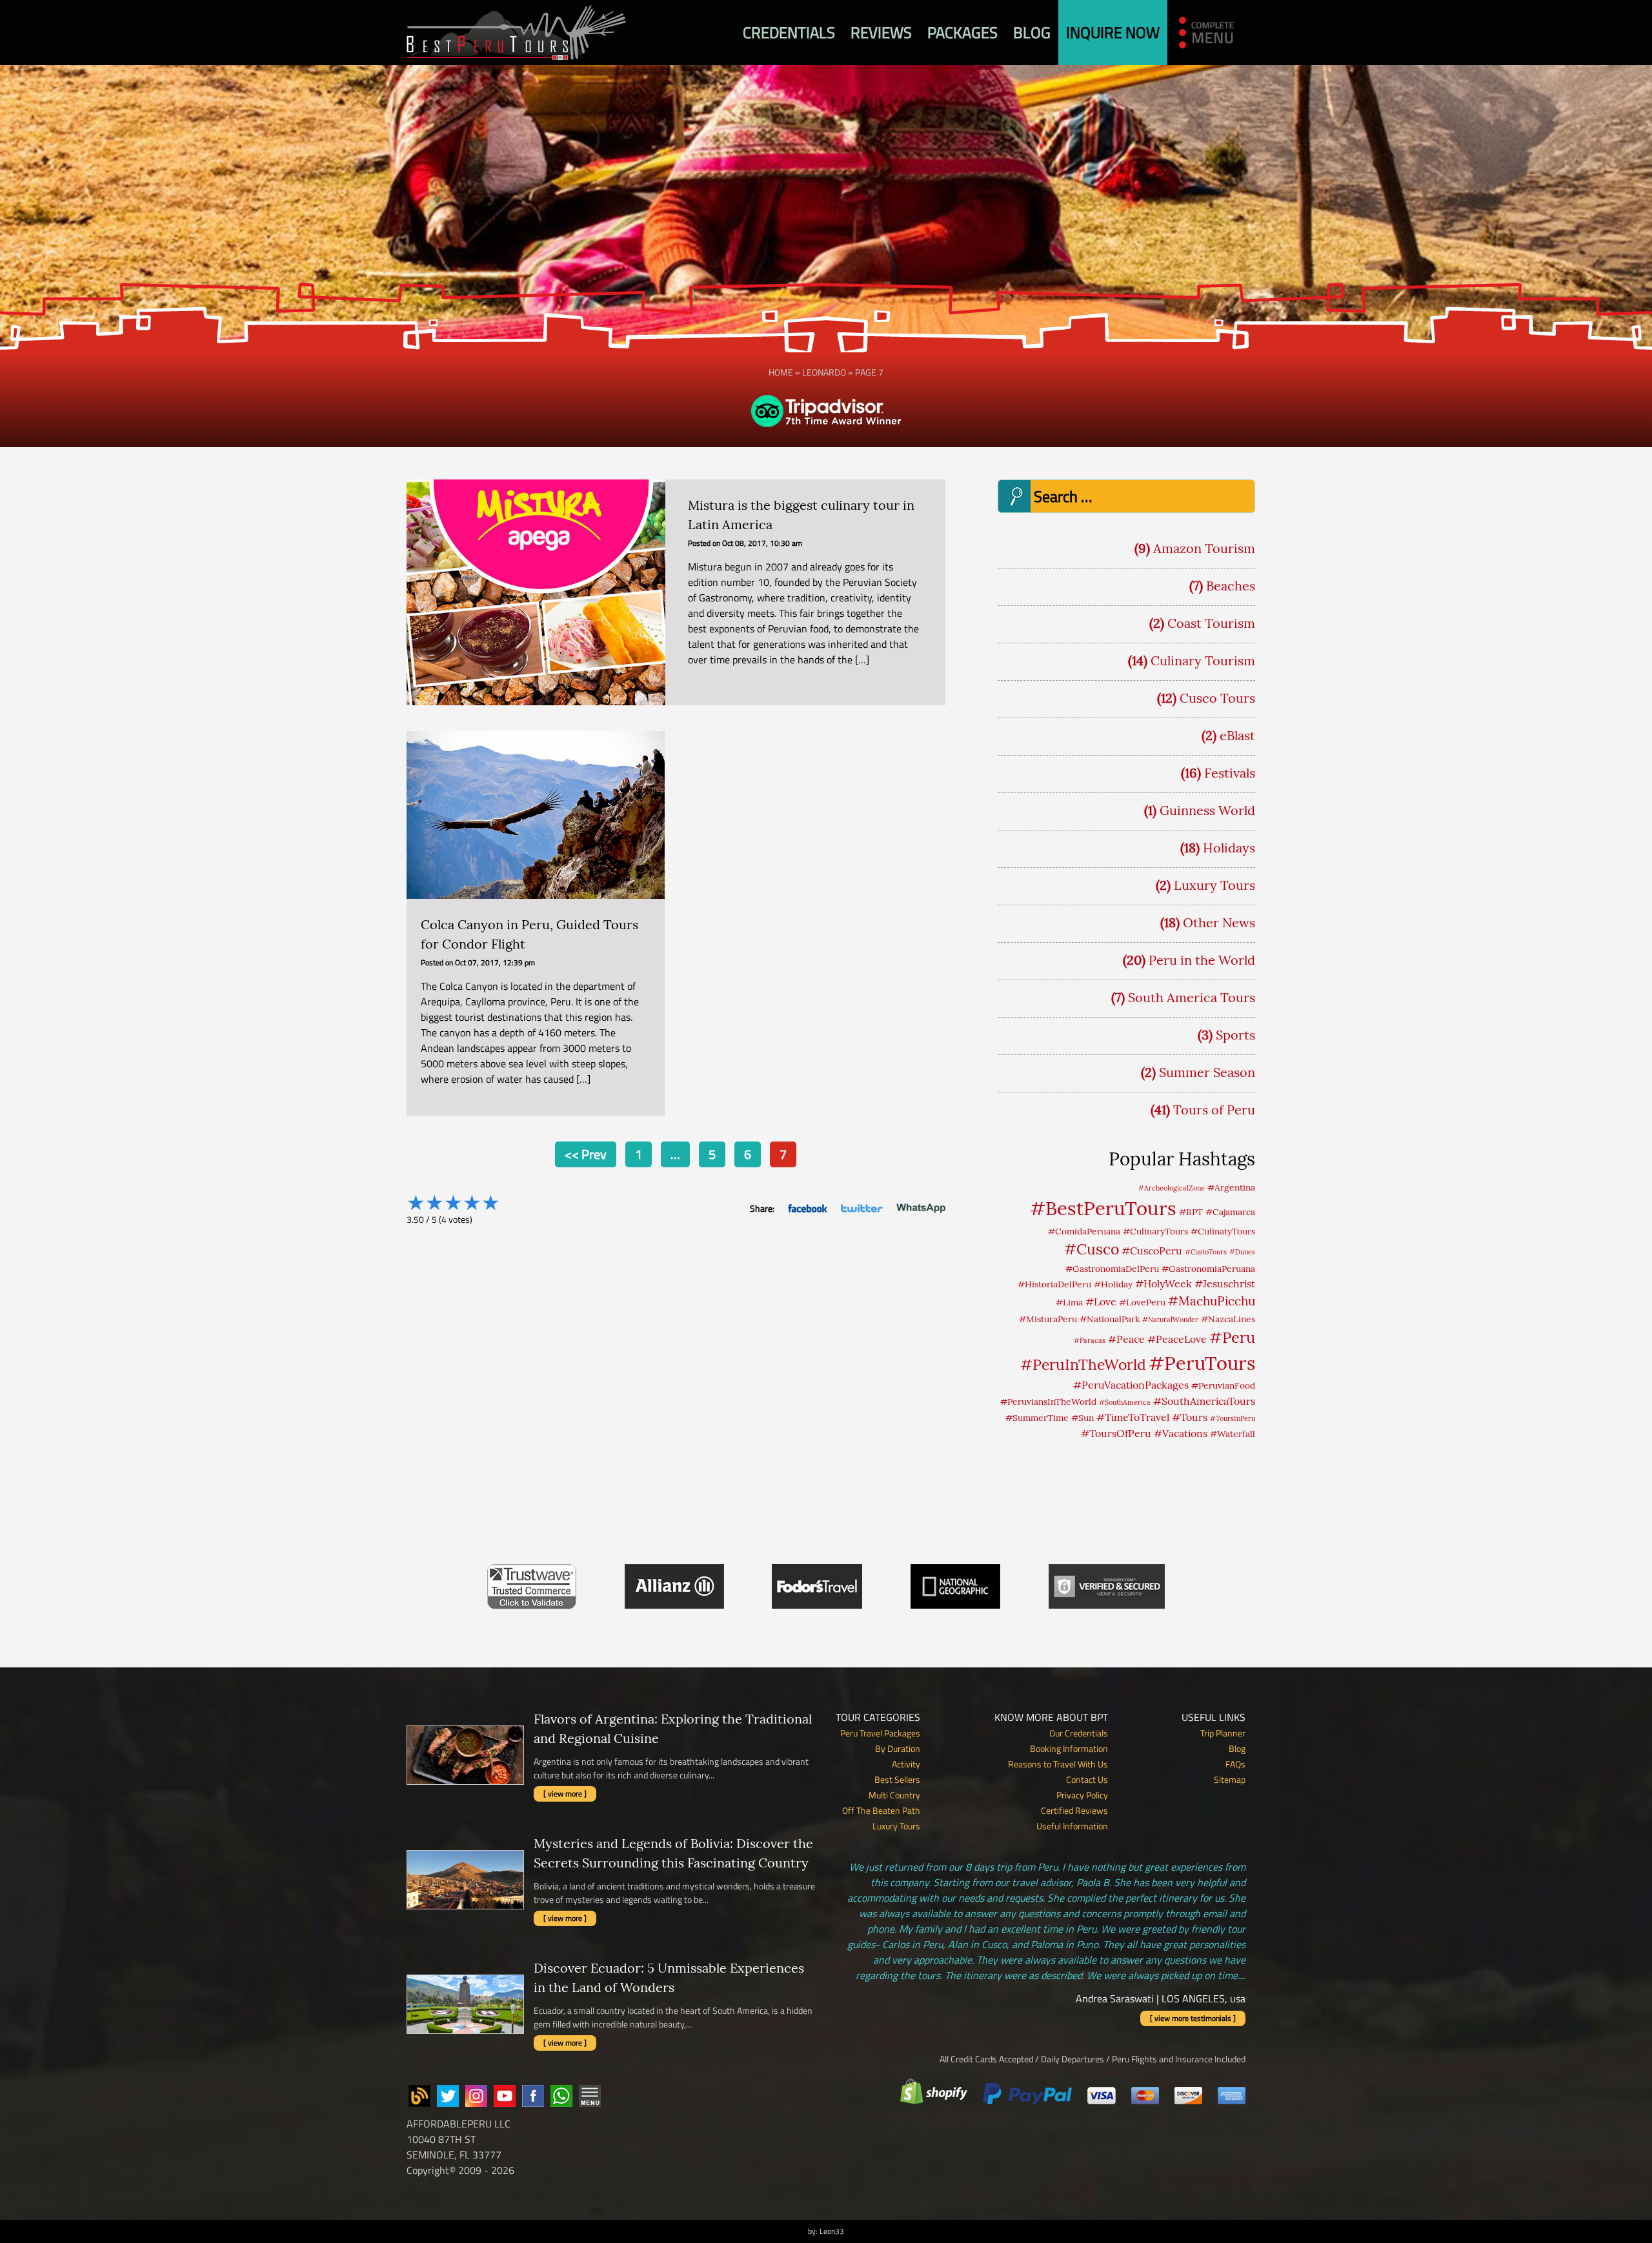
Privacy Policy (1082, 1795)
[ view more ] (565, 1794)
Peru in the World (1202, 960)
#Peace (1126, 1339)
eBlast (1237, 735)
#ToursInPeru (1233, 1418)
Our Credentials (1079, 1733)
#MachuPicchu (1212, 1301)
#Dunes (1242, 1252)
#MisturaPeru (1048, 1319)
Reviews (881, 32)
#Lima (1069, 1302)
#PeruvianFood (1223, 1385)
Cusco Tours (1217, 698)
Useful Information (1072, 1826)
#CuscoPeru (1152, 1251)
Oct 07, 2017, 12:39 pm (495, 962)
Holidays (1229, 848)
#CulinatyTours (1223, 1231)
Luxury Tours (1214, 885)
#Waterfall (1233, 1434)
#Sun (1083, 1418)
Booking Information (1069, 1748)
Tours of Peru (1214, 1110)
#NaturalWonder (1170, 1320)
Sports (1235, 1035)
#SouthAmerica (1125, 1402)
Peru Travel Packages (880, 1733)
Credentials (789, 32)
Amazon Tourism (1204, 548)
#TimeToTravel (1133, 1417)
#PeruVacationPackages (1131, 1385)
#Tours (1190, 1417)
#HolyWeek (1163, 1283)
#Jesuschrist (1225, 1283)
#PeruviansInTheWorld (1048, 1402)
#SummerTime (1037, 1418)
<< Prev (586, 1154)
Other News (1219, 922)
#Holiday (1113, 1284)
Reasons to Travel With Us (1058, 1764)
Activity (906, 1764)
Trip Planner (1223, 1733)
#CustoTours (1206, 1252)
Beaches (1231, 586)
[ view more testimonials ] (1193, 2018)
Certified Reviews (1074, 1810)
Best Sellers (897, 1779)
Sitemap (1230, 1779)
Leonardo (824, 372)
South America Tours (1192, 997)
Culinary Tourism (1203, 660)
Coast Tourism (1211, 623)
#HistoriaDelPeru (1054, 1284)
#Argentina (1231, 1187)
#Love (1101, 1302)
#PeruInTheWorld (1083, 1364)
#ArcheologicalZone (1172, 1188)
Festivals (1230, 773)
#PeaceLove (1177, 1339)
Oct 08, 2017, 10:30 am (762, 543)
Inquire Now (1113, 32)
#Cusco (1092, 1249)
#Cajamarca (1230, 1212)
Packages (962, 32)
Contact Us (1087, 1779)
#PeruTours (1202, 1363)
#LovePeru (1142, 1302)
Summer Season (1207, 1072)
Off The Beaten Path (881, 1810)
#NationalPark (1110, 1319)
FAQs (1235, 1764)
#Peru (1232, 1337)
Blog (1032, 32)
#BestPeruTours (1103, 1208)
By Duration (898, 1748)
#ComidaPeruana (1084, 1231)
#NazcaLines (1228, 1319)
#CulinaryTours (1155, 1231)
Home (781, 372)
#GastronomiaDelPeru (1112, 1269)
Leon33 (832, 2231)
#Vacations (1181, 1433)
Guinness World (1207, 810)
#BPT (1191, 1212)
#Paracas (1090, 1340)
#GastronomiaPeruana (1208, 1269)
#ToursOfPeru (1116, 1433)
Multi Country (894, 1795)
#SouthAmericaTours (1204, 1401)
